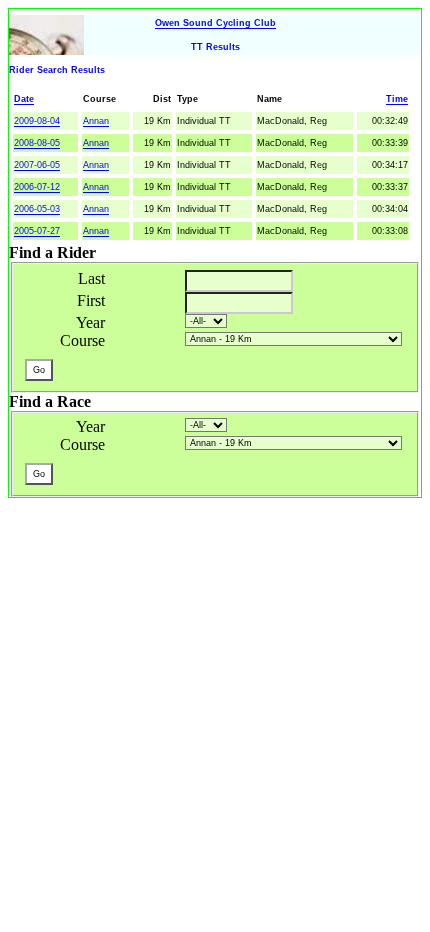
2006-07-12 (37, 187)
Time (397, 99)
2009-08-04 (37, 121)
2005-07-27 (37, 231)
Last (91, 278)
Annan (96, 121)
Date (24, 99)
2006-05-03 (37, 209)
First (91, 300)
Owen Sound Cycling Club (215, 23)
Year (90, 322)
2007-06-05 (37, 165)
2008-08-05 (37, 143)
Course (82, 340)
